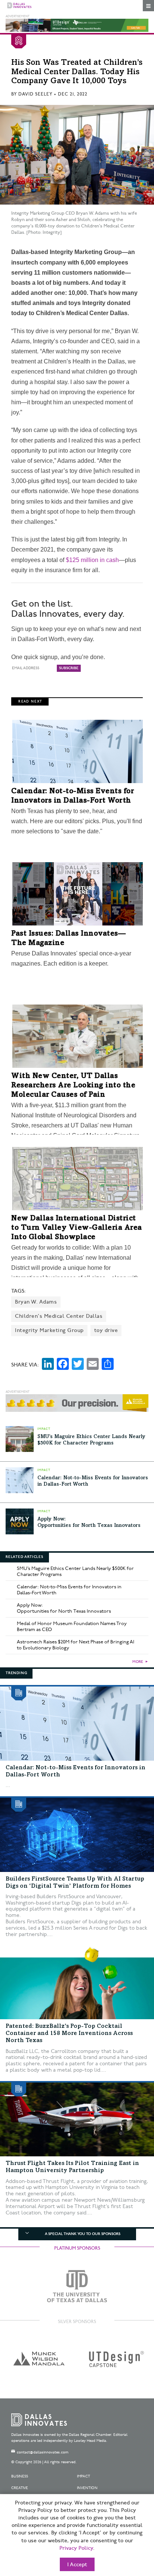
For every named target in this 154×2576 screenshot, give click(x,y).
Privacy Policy (76, 2548)
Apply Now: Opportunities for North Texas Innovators (64, 1608)
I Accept (77, 2565)
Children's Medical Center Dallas (59, 1316)
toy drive (106, 1330)
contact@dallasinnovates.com (43, 2452)
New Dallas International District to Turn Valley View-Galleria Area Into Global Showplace (77, 1228)
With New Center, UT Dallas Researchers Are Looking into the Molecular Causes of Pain (73, 1086)
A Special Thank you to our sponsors (83, 2234)
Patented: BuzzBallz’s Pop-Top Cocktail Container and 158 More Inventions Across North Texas (69, 2033)
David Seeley (35, 94)
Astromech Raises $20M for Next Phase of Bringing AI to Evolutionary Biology (76, 1645)
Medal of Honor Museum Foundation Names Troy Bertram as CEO (72, 1627)
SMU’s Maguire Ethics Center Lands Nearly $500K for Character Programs (75, 1571)
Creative (20, 2488)
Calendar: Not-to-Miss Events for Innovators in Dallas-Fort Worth (69, 1590)
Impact (84, 2476)
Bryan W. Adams (36, 1302)
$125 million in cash (92, 560)
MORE (138, 1662)
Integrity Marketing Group (49, 1330)
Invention (87, 2488)
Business (20, 2476)
